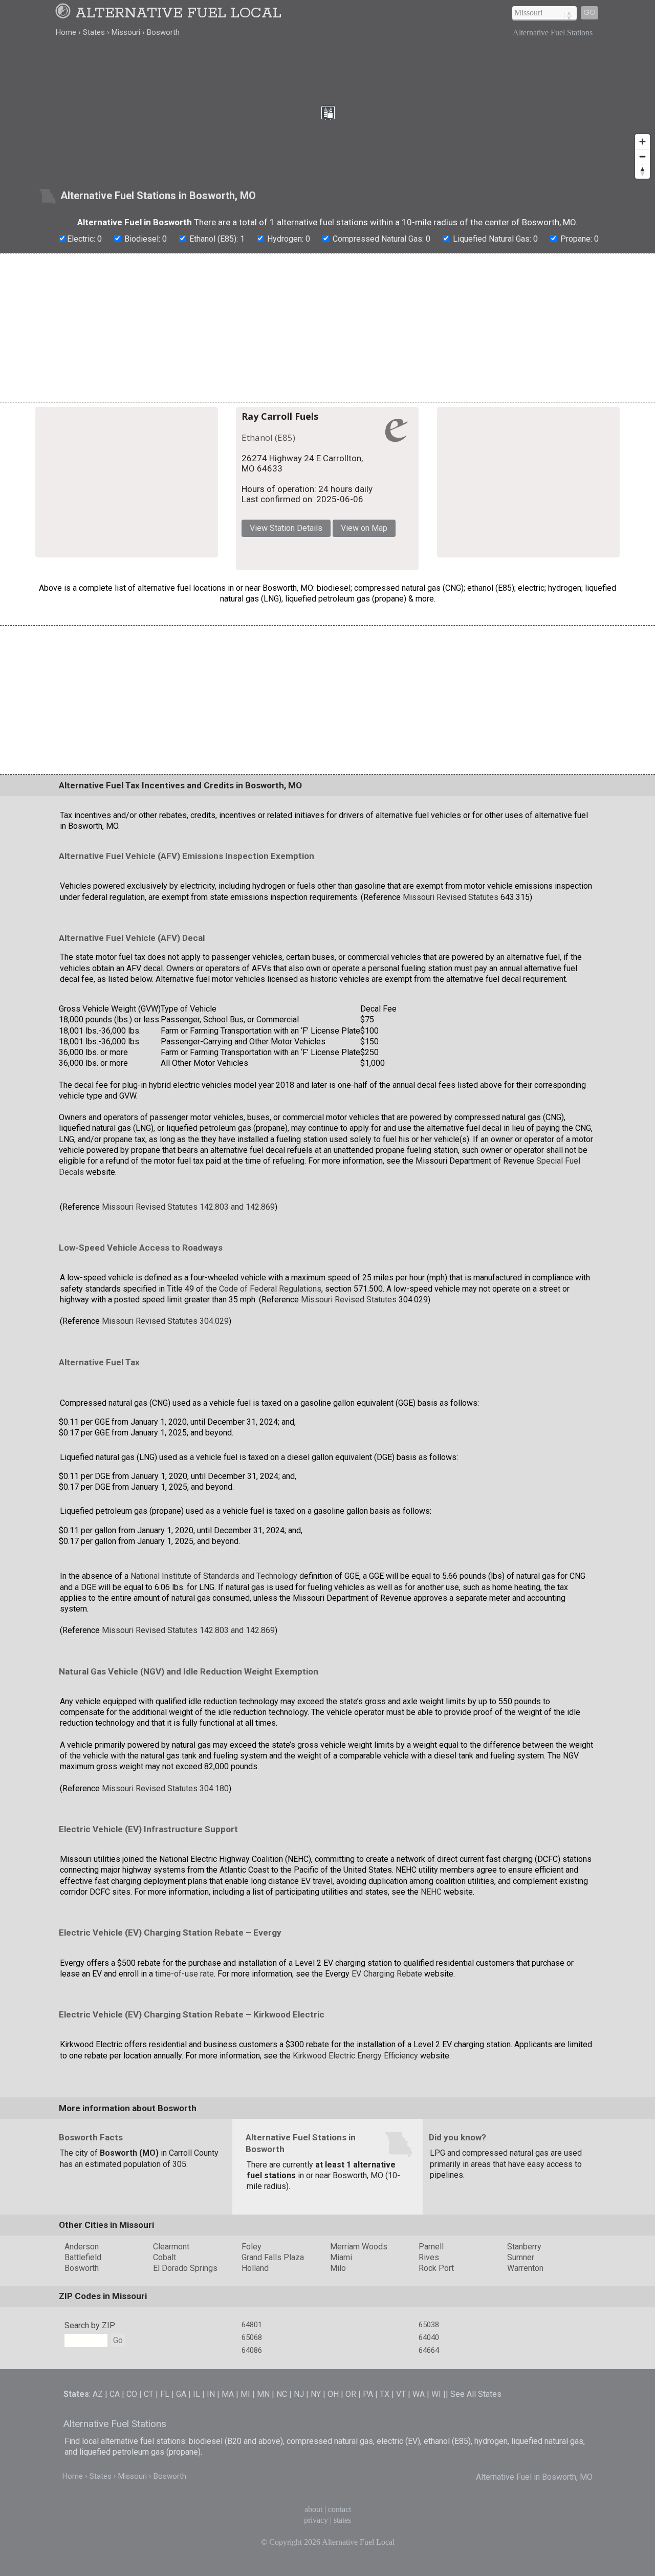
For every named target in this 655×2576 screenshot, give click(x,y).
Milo (338, 2401)
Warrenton (525, 2401)
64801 (252, 2458)
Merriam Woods (359, 2379)
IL (196, 2527)
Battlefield (83, 2390)
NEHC (431, 2025)
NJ (299, 2527)
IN (211, 2527)
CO (132, 2527)
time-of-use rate (184, 2106)
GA (181, 2527)
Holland (255, 2401)
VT (401, 2527)
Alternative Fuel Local (178, 13)
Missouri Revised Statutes (451, 1030)
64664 (429, 2483)
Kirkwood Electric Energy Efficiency (355, 2188)
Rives (429, 2390)
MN (263, 2527)
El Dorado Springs (185, 2401)
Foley (252, 2379)
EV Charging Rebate (387, 2106)
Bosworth (82, 2401)
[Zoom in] (642, 142)
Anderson (82, 2379)
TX (385, 2527)
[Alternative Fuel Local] (64, 13)
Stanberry (524, 2379)
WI (436, 2527)
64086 (252, 2483)
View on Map (467, 520)
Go (589, 13)
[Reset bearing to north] (642, 171)
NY (316, 2527)
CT (149, 2527)
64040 (429, 2471)
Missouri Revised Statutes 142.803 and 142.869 (188, 1339)
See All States (476, 2527)
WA (419, 2527)
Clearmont (171, 2379)
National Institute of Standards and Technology (214, 1709)
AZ (98, 2527)
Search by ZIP (90, 2459)
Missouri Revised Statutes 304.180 (165, 1921)
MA (228, 2527)
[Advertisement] (327, 328)
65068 (252, 2471)
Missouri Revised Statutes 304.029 (165, 1454)
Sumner (521, 2390)
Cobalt (165, 2390)
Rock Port (436, 2401)
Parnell (431, 2379)
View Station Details (389, 520)
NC (282, 2527)
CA (115, 2527)
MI (245, 2527)
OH (333, 2527)
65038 (429, 2458)
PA (368, 2527)
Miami (341, 2390)
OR (351, 2527)
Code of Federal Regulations (270, 1421)
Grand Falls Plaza (273, 2390)
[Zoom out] (642, 156)
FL (165, 2527)
